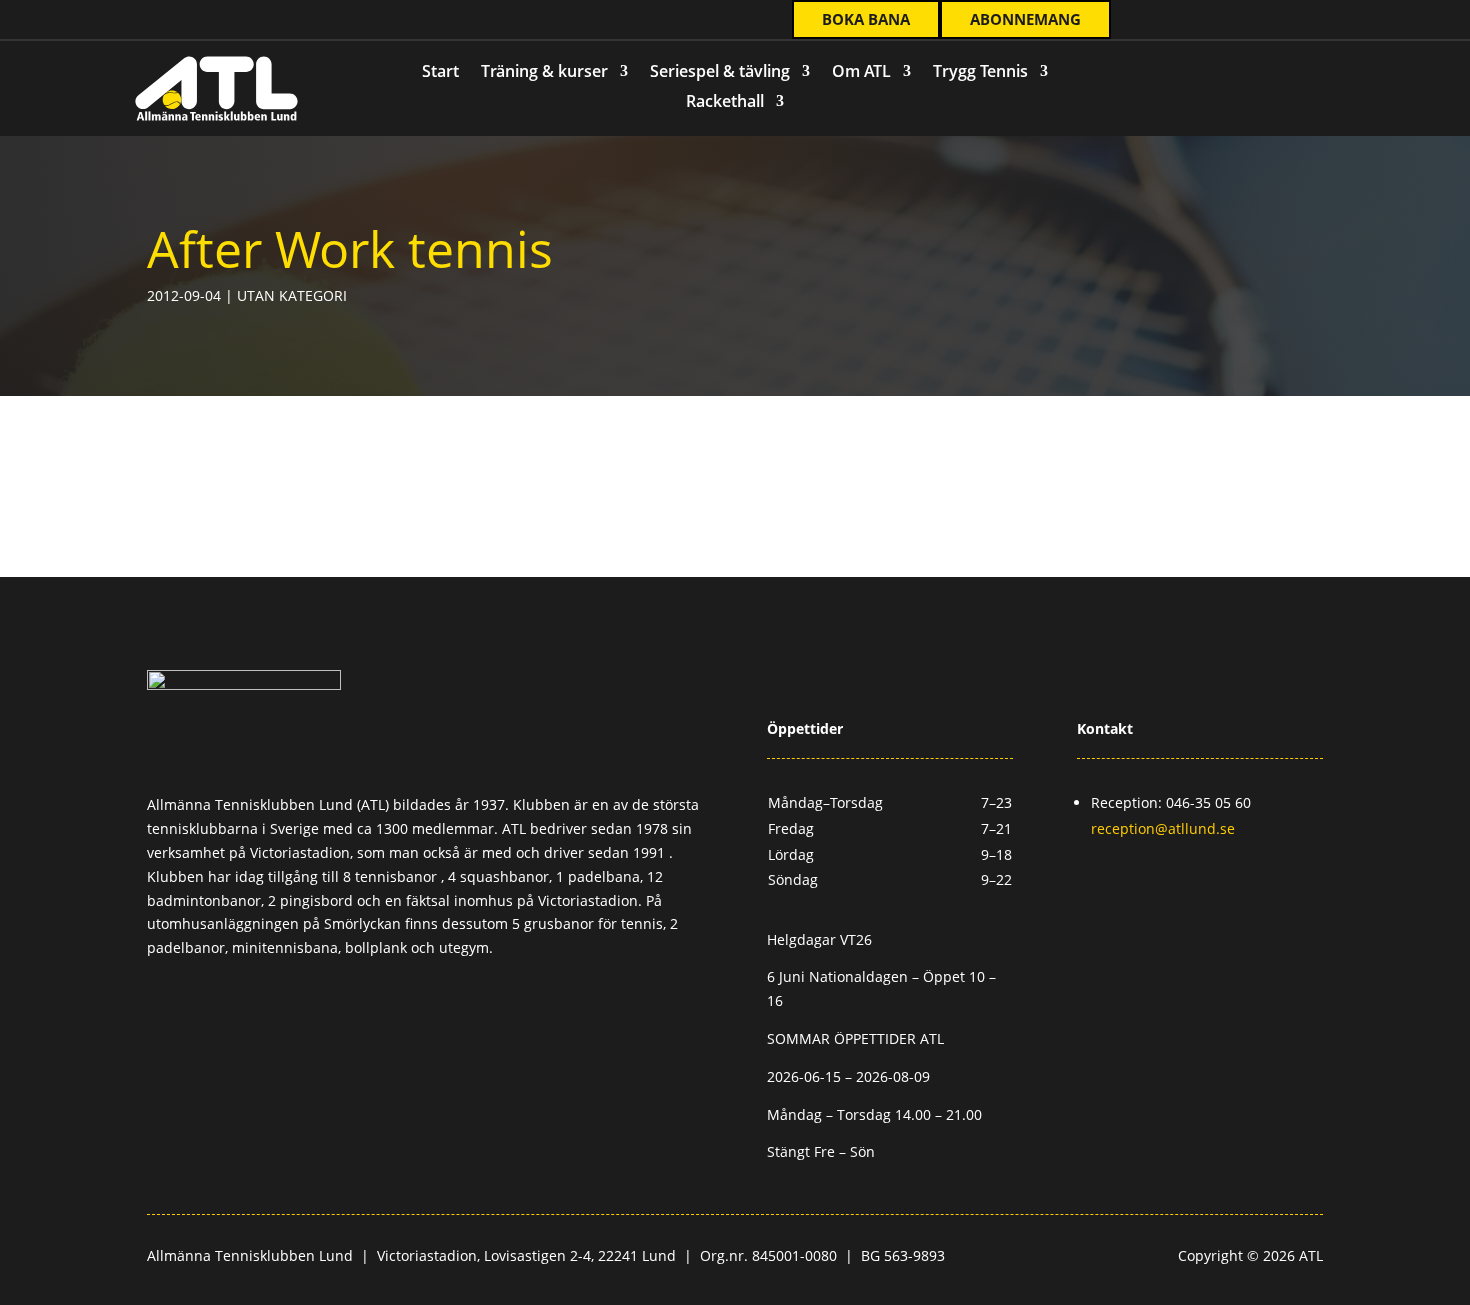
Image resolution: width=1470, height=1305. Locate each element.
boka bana (866, 19)
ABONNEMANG (1025, 19)
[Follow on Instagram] (221, 21)
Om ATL (861, 73)
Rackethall (725, 103)
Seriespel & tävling (720, 73)
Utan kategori (292, 295)
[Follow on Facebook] (181, 21)
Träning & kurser (544, 73)
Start (440, 73)
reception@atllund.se (1163, 828)
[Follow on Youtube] (261, 21)
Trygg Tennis (980, 73)
